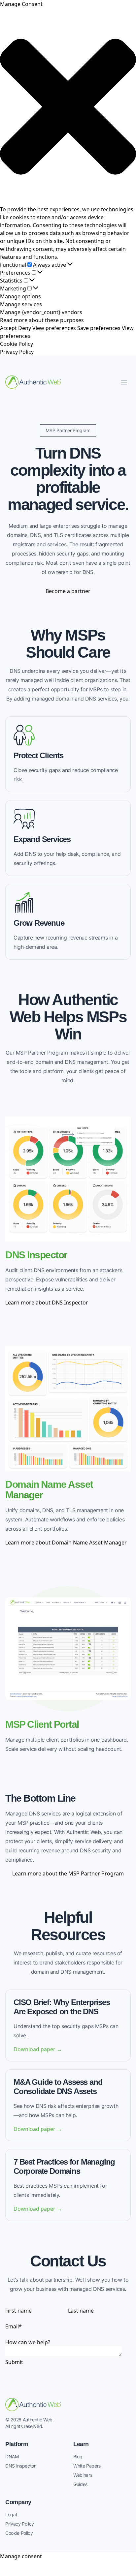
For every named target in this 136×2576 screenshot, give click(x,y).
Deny (25, 328)
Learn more (47, 1303)
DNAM (12, 2456)
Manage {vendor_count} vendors (41, 312)
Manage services (21, 304)
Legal (11, 2515)
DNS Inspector (20, 2466)
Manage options (20, 296)
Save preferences (99, 328)
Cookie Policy (17, 344)
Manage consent (21, 2556)
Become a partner (68, 591)
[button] (68, 107)
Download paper (38, 2049)
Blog (78, 2456)
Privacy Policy (17, 352)
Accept (8, 328)
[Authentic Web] (33, 382)
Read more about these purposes (42, 320)
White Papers (87, 2466)
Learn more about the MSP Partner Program (68, 1873)
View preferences (54, 328)
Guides (80, 2484)
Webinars (83, 2475)
